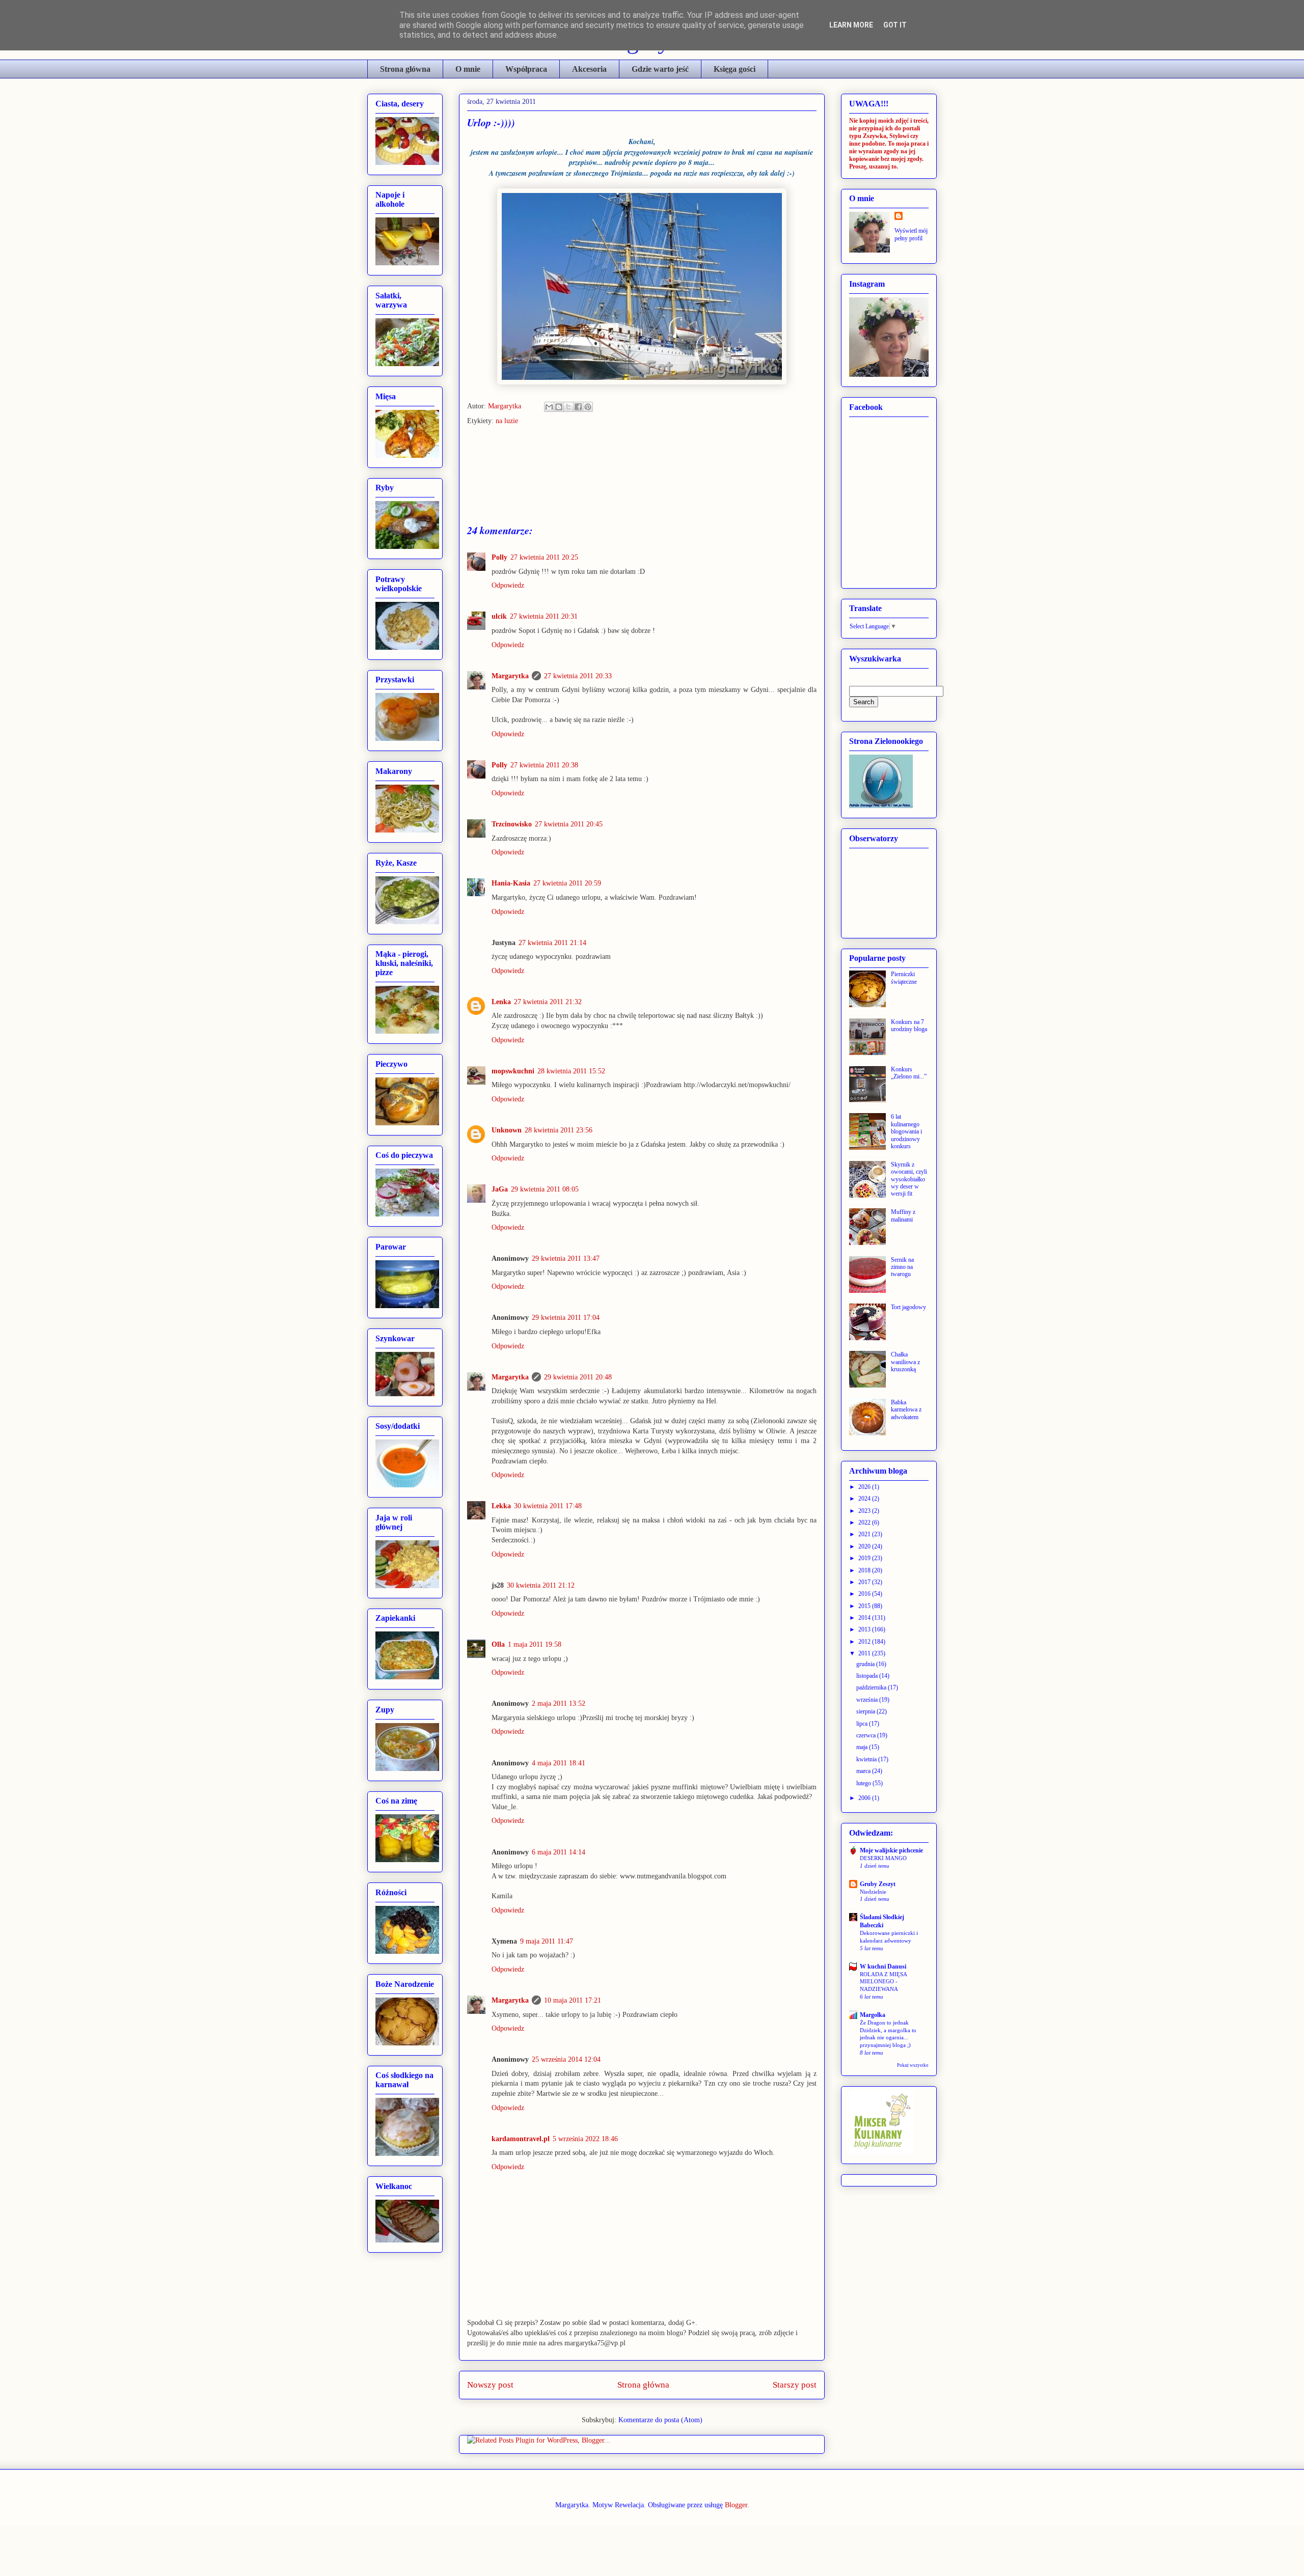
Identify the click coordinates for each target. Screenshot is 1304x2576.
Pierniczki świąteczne (904, 978)
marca (864, 1771)
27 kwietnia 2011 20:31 (544, 616)
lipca (863, 1724)
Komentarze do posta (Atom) (660, 2420)
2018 (865, 1570)
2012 (865, 1642)
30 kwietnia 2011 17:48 (548, 1506)
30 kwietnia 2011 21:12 (541, 1585)
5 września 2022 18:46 (585, 2139)
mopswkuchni (513, 1071)
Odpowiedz (508, 585)
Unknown (507, 1130)
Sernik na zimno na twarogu (902, 1267)
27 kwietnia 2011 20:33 (578, 676)
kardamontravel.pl (521, 2139)
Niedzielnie (873, 1892)
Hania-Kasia (511, 883)
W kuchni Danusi (883, 1966)
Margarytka (506, 406)
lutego (864, 1783)
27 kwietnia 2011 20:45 (569, 824)
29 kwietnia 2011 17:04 (566, 1318)
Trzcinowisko (512, 824)
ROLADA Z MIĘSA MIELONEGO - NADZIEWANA (883, 1982)
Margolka (873, 2015)
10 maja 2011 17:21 (573, 2000)
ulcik (499, 616)
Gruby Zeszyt (878, 1884)
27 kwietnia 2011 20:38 (544, 765)
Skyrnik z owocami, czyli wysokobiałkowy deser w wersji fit (909, 1179)
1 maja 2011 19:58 (535, 1644)
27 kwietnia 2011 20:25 (544, 557)
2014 (865, 1618)
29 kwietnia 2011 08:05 (545, 1189)
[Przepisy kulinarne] (881, 2152)
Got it (895, 25)
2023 (865, 1511)
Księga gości (735, 69)
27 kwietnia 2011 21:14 (552, 943)
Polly (499, 557)
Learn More (851, 25)
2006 (865, 1798)
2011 (865, 1653)
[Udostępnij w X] (568, 407)
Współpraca (526, 69)
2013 (865, 1629)
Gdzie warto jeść (660, 69)
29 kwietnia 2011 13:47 (566, 1258)
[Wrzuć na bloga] (559, 407)
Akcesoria (589, 69)
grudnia (866, 1664)
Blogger (736, 2505)
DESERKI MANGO (883, 1858)
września (868, 1700)
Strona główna (405, 69)
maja (863, 1747)
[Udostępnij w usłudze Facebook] (578, 407)
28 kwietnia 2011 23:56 (559, 1130)
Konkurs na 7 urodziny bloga (909, 1026)
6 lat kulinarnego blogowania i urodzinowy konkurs (906, 1131)
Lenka (501, 1002)
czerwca (867, 1735)
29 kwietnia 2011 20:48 (578, 1377)
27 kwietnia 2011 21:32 (548, 1002)
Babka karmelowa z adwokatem (906, 1410)
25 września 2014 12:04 (566, 2059)
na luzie (507, 421)
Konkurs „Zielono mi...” (909, 1073)
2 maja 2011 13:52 (559, 1704)
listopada (868, 1676)
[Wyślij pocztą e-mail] (549, 407)
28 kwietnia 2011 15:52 (571, 1071)
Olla (498, 1644)
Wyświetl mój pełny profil (911, 234)
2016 (865, 1594)
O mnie (468, 69)
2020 (865, 1546)
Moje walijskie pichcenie (891, 1850)
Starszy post (795, 2385)
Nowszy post (490, 2385)
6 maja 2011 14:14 (559, 1852)
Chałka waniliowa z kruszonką (905, 1362)
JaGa (500, 1189)
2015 (865, 1606)
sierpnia (866, 1711)
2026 (865, 1487)
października (872, 1687)
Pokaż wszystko (913, 2065)
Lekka (501, 1506)
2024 (865, 1499)
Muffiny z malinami (903, 1215)
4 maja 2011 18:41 (559, 1763)
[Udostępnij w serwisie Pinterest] (588, 407)
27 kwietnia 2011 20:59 (567, 883)
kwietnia (867, 1759)
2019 (865, 1558)
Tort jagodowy (908, 1307)
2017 (865, 1582)
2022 (865, 1522)
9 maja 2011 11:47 (547, 1941)
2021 (865, 1534)
